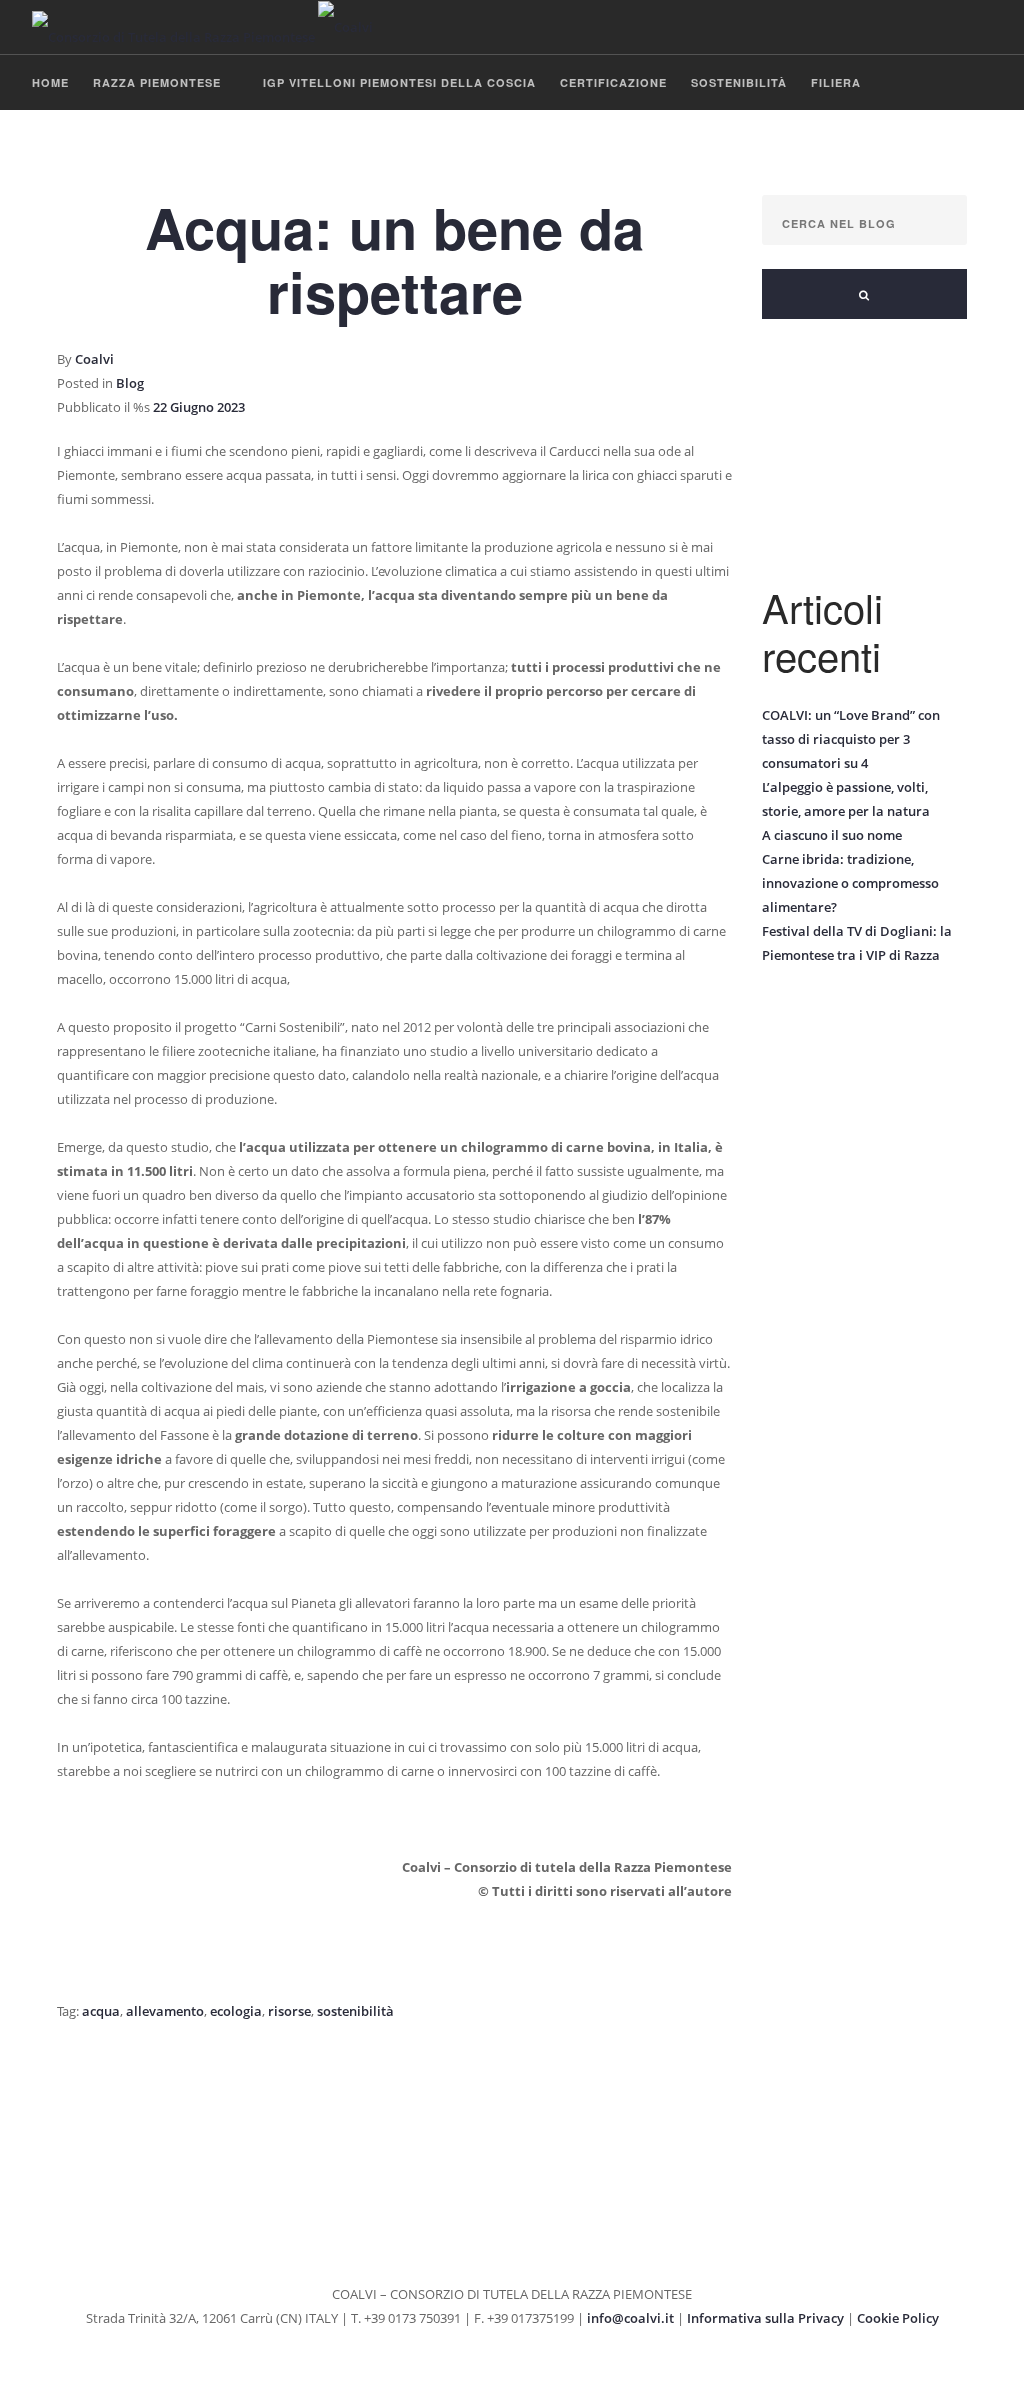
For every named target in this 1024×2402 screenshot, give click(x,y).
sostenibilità (355, 2011)
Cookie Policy (898, 2318)
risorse (289, 2011)
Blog (361, 138)
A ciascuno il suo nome (832, 835)
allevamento (165, 2011)
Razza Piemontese (157, 82)
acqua (101, 2011)
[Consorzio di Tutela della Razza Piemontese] (202, 27)
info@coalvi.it (630, 2318)
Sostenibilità (739, 82)
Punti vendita (80, 138)
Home (50, 82)
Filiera (836, 82)
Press (280, 138)
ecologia (236, 2011)
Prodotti (185, 138)
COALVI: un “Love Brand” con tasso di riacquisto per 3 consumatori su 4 (851, 739)
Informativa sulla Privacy (765, 2318)
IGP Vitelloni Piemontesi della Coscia (399, 82)
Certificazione (613, 82)
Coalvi (94, 359)
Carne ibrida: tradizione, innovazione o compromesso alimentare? (850, 883)
